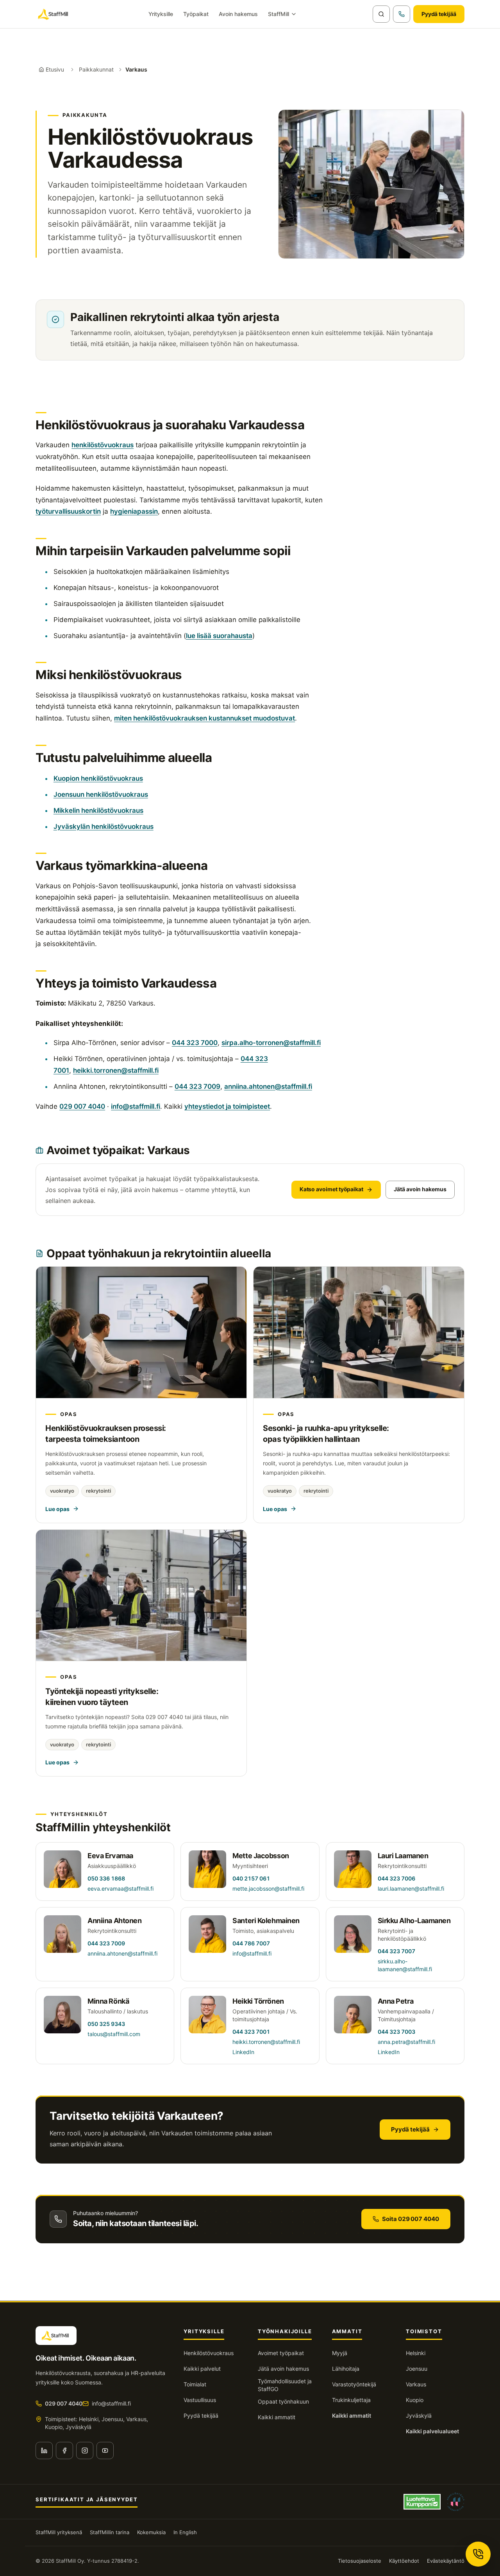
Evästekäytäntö (446, 2561)
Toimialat (195, 2384)
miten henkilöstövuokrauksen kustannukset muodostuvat (204, 718)
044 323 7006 (396, 1878)
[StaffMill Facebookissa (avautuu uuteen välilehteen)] (64, 2451)
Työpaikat (196, 14)
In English (185, 2532)
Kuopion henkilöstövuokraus (98, 778)
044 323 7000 (195, 1043)
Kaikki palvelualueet (432, 2431)
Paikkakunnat (96, 69)
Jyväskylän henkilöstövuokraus (104, 826)
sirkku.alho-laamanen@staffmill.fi (405, 1965)
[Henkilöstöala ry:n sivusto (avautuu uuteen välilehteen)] (456, 2502)
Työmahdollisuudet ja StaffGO (285, 2385)
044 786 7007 (251, 1943)
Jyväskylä (419, 2416)
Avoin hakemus (238, 14)
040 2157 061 (251, 1878)
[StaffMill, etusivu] (54, 14)
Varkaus (416, 2384)
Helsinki (416, 2353)
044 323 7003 (396, 2032)
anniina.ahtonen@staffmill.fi (268, 1086)
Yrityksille (161, 14)
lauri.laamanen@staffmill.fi (411, 1889)
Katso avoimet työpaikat (331, 1189)
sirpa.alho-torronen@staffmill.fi (271, 1043)
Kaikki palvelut (202, 2369)
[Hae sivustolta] (381, 14)
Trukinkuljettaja (351, 2400)
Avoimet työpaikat (281, 2353)
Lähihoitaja (346, 2369)
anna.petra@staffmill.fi (406, 2042)
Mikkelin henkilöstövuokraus (98, 810)
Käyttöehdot (404, 2561)
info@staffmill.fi (136, 1106)
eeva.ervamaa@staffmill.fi (121, 1889)
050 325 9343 (106, 2024)
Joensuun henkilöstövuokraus (101, 794)
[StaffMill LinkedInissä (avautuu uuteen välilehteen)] (44, 2451)
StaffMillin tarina (110, 2532)
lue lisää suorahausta (219, 636)
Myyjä (340, 2353)
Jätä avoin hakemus (420, 1189)
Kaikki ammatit (277, 2417)
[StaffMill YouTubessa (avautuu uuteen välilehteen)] (105, 2451)
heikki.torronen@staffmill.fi (116, 1070)
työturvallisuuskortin (68, 511)
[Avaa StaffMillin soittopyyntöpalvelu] (478, 2554)
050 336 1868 (106, 1878)
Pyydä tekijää (439, 14)
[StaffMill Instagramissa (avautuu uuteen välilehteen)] (85, 2451)
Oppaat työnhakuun (283, 2401)
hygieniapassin (134, 511)
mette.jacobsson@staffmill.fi (268, 1889)
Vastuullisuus (200, 2400)
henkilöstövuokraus (103, 445)
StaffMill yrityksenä (59, 2532)
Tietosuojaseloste (360, 2561)
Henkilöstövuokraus (209, 2353)
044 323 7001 (251, 2032)
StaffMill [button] (279, 14)
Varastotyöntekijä (354, 2384)
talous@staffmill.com (114, 2034)
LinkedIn (243, 2052)
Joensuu (417, 2369)
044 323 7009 (197, 1086)
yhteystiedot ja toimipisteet (227, 1106)
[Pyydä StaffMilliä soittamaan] (402, 14)
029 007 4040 (82, 1106)
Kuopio (415, 2400)
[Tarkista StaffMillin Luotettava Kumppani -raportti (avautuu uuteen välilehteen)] (422, 2502)
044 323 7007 (396, 1951)
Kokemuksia (151, 2532)
